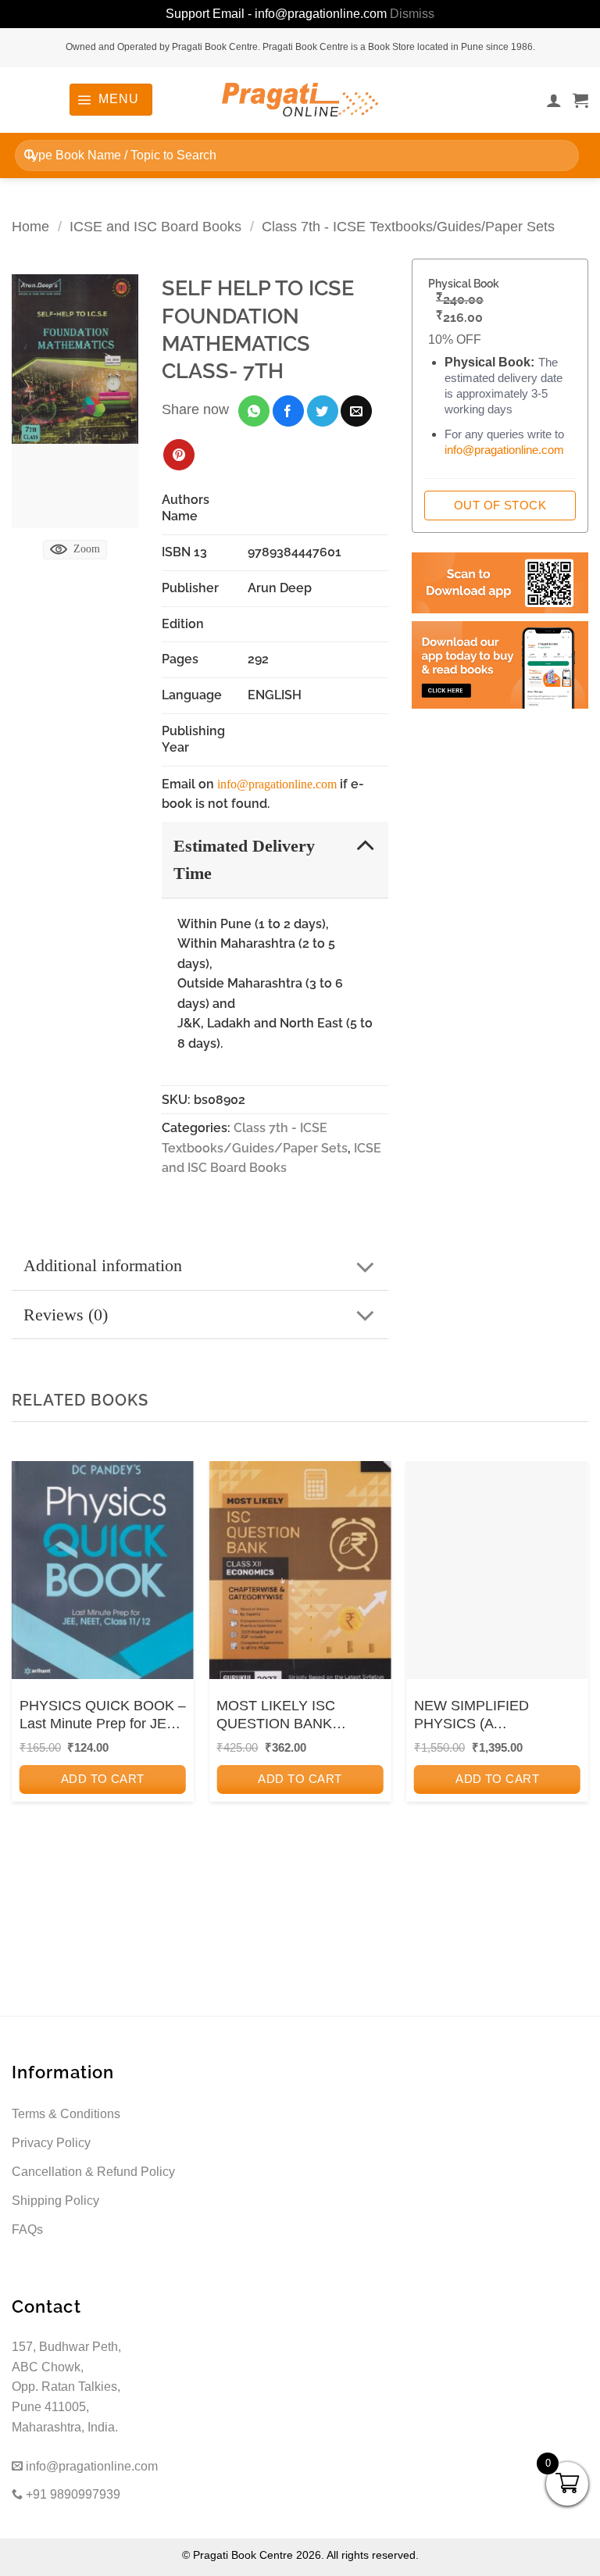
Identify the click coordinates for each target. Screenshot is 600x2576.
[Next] (572, 1672)
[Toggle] (365, 845)
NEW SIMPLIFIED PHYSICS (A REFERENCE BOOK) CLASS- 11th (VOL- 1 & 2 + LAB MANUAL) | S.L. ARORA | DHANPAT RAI (494, 1716)
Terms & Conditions (66, 2114)
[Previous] (28, 1672)
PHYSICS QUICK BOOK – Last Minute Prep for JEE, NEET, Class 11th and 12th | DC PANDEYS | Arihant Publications (103, 1716)
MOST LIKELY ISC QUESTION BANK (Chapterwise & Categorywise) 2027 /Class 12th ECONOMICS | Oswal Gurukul (297, 1716)
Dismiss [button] (412, 14)
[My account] (554, 100)
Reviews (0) (66, 1315)
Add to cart (103, 1779)
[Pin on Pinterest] (179, 455)
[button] (111, 99)
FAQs (27, 2229)
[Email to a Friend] (356, 411)
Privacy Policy (51, 2143)
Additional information (103, 1265)
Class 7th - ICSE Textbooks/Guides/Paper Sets (408, 226)
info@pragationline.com (277, 784)
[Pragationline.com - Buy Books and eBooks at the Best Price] (300, 100)
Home (30, 226)
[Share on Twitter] (323, 411)
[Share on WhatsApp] (254, 411)
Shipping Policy (55, 2201)
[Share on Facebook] (288, 411)
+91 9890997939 (71, 2494)
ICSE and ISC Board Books (155, 226)
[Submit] (30, 155)
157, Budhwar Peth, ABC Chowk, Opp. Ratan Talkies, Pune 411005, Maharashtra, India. (66, 2387)
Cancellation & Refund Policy (93, 2172)
